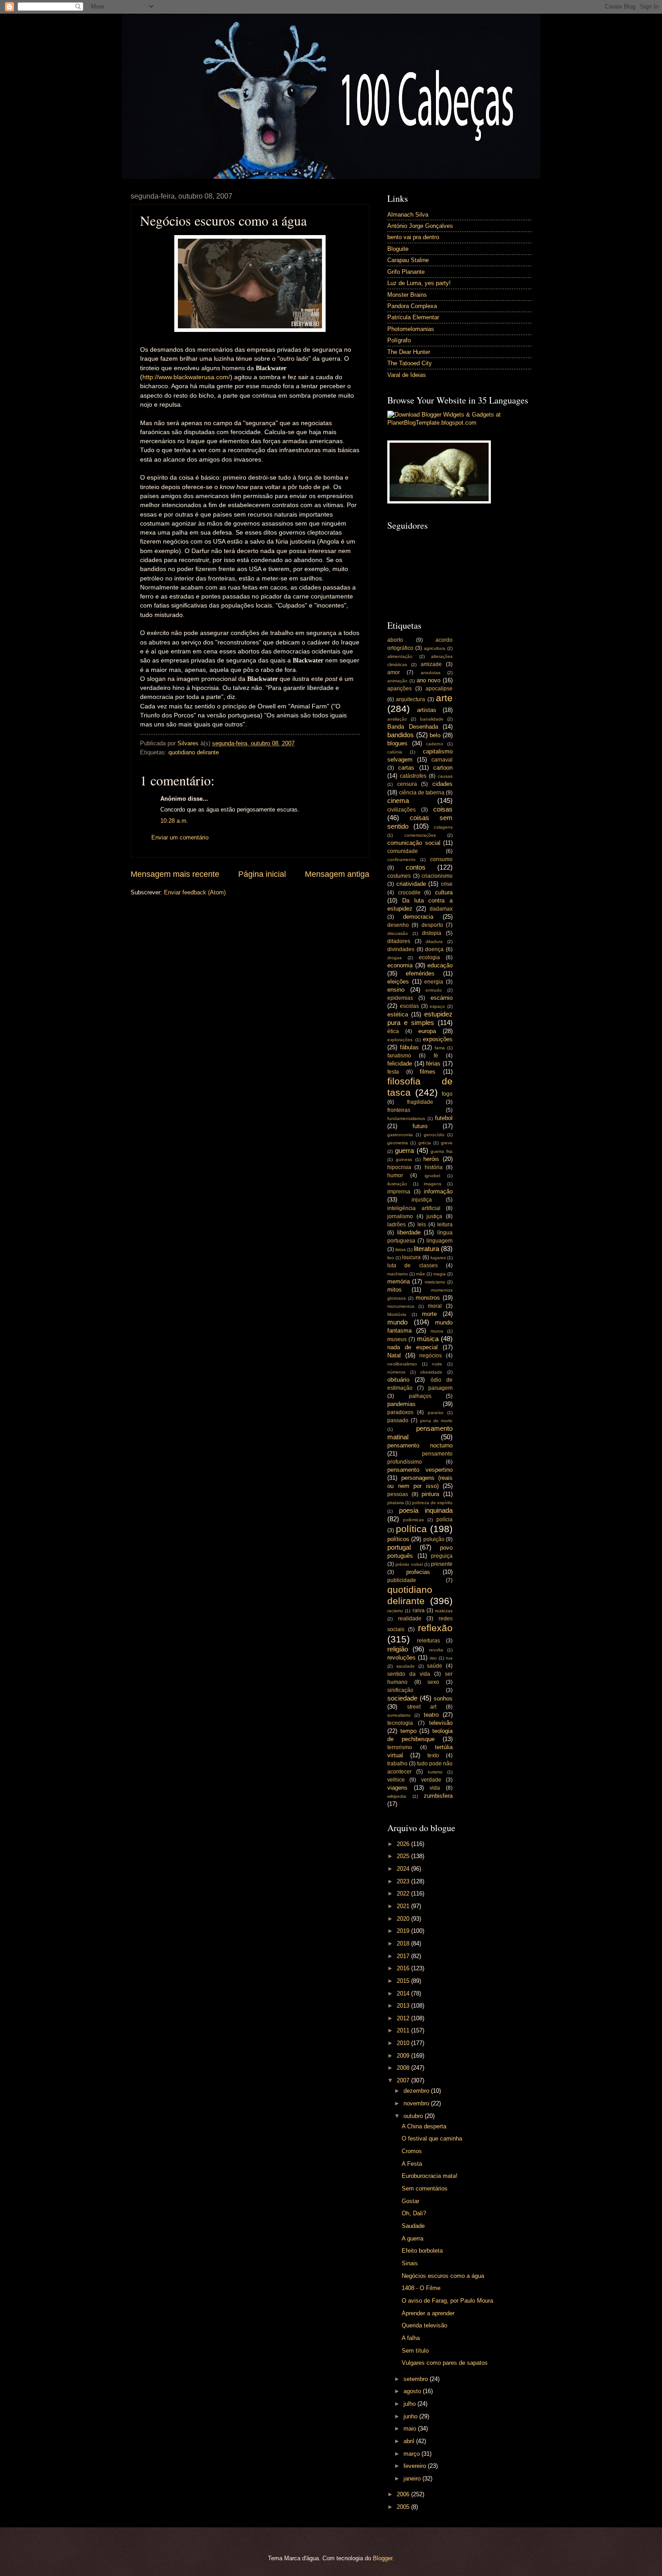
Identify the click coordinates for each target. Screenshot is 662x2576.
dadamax (441, 909)
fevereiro (416, 2466)
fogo (447, 1094)
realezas (444, 1611)
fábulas (409, 1047)
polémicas (413, 1520)
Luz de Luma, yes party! (419, 283)
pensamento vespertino (420, 1470)
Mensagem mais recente (175, 874)
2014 (404, 1993)
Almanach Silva (408, 215)
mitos (394, 1290)
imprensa (399, 1192)
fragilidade (420, 1102)
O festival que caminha (432, 2138)
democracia (418, 917)
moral (435, 1306)
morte (429, 1314)
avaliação (397, 719)
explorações (400, 1040)
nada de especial (413, 1347)
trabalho (397, 1764)
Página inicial (262, 874)
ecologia (429, 957)
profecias (418, 1572)
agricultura (435, 648)
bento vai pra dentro (413, 237)
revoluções (401, 1658)
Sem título (415, 2351)
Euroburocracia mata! (430, 2176)
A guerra (413, 2238)
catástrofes (413, 776)
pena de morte (437, 1421)
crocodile (409, 893)
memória (399, 1281)
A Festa (412, 2164)
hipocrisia (399, 1167)
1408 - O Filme (421, 2288)
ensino (396, 990)
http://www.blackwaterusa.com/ (186, 377)
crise (447, 884)
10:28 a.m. (174, 821)
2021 (404, 1906)
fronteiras (399, 1110)
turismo (435, 1772)
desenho (398, 925)
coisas (443, 809)
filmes (428, 1072)
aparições (399, 689)
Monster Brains (407, 295)
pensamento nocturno (420, 1445)
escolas (409, 1006)
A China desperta (424, 2126)
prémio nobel (409, 1564)
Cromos (412, 2151)
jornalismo (400, 1216)
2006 (404, 2494)
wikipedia (397, 1796)
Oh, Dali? (414, 2213)
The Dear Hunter (409, 352)
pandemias (401, 1404)
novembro (417, 2103)
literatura (426, 1249)
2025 (404, 1856)
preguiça (442, 1556)
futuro (420, 1126)
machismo (398, 1274)
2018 (404, 1943)
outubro (414, 2116)
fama (440, 1048)
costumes (399, 876)
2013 (404, 2006)
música (428, 1339)
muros (437, 1331)
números (396, 1372)
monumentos (401, 1306)
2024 (404, 1869)
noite (437, 1364)
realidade (410, 1619)
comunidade (403, 851)
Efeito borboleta (422, 2251)
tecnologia (400, 1723)
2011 (404, 2030)
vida (435, 1788)
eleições (398, 982)
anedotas (431, 673)
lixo (391, 1258)
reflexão (435, 1628)
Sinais (410, 2263)
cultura (444, 892)
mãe (421, 1274)
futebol (444, 1118)
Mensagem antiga (337, 874)
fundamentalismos (406, 1118)
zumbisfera (438, 1796)
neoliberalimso (402, 1364)
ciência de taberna (422, 793)
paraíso (436, 1413)
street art (422, 1707)
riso (433, 1658)
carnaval (442, 760)
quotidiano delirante (194, 752)
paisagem (440, 1388)
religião (398, 1649)
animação (397, 681)
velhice (396, 1780)
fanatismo (399, 1056)
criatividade (411, 884)
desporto (432, 925)
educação (440, 965)
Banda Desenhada (413, 727)
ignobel (432, 1176)
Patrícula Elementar (413, 317)
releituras (428, 1641)
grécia (425, 1143)
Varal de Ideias (407, 375)
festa (393, 1072)
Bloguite (398, 249)
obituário (398, 1380)
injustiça (422, 1200)
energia (434, 982)
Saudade (413, 2226)
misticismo (435, 1282)
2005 (404, 2507)
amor (394, 672)
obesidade (431, 1372)
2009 (404, 2056)
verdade (431, 1780)
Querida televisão (424, 2325)
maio (411, 2429)
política (411, 1529)
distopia (432, 933)
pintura (430, 1494)
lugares (438, 1258)
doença (434, 949)
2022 (404, 1893)
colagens (443, 827)
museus (397, 1339)
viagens (397, 1788)
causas (445, 776)
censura (407, 784)
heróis (431, 1159)
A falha (411, 2338)
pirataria (396, 1503)
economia (400, 965)
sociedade (402, 1698)
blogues (397, 743)
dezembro (417, 2091)
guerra (404, 1150)
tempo (408, 1731)
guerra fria (442, 1151)
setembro (417, 2379)
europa (427, 1031)
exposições (438, 1039)
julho (410, 2404)
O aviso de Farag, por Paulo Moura (447, 2301)
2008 (404, 2068)
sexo (433, 1682)
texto (433, 1755)
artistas (427, 710)
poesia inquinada (426, 1510)
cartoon (443, 768)
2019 (404, 1931)
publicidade (402, 1580)
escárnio (442, 998)
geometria (398, 1143)
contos (416, 867)
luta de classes (413, 1265)
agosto (413, 2391)
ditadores (399, 941)
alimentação (400, 656)
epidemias (400, 998)
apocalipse (439, 689)
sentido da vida (409, 1674)
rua (449, 1658)
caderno (435, 744)
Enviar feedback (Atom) (195, 892)
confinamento (401, 859)
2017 (404, 1956)
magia (440, 1274)
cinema (398, 800)
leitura (445, 1225)
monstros (428, 1298)
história (434, 1167)
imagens (433, 1184)
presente (442, 1564)
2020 (404, 1919)
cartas (406, 768)
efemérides (420, 973)
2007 (404, 2080)
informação (438, 1191)
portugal (399, 1547)
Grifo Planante (406, 272)
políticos (398, 1539)
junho (411, 2416)
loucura (411, 1257)
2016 (404, 1968)
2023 (404, 1881)
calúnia (395, 752)
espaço (437, 1006)
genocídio (434, 1135)
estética (398, 1014)
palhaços (420, 1396)
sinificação (400, 1690)
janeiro (413, 2478)
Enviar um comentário (180, 837)
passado (398, 1420)
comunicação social (414, 843)
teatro (431, 1715)
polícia (444, 1519)
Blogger (383, 2558)
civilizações (401, 810)
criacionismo (437, 876)
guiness (404, 1159)
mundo (397, 1322)
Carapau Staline (408, 260)
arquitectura (410, 699)
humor (395, 1175)
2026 (404, 1844)
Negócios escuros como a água (443, 2276)
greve (447, 1143)
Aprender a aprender (428, 2313)
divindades (401, 949)
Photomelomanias (411, 329)
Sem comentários (425, 2188)
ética (393, 1031)
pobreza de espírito (432, 1503)
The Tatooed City (410, 363)
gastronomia (400, 1135)
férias (433, 1064)
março (413, 2454)
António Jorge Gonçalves (420, 226)
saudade (406, 1666)
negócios (431, 1356)
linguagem (440, 1241)
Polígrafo (399, 340)
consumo (441, 859)
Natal (394, 1355)
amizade (431, 664)
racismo (395, 1611)
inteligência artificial (414, 1208)
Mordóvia (397, 1314)
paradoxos (400, 1412)
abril (410, 2441)
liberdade (409, 1232)
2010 (404, 2043)
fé (436, 1056)
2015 (404, 1981)
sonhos (443, 1698)
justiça (434, 1216)
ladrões (397, 1225)
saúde (435, 1666)
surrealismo (399, 1715)
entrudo (434, 990)
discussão (398, 933)
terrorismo (400, 1747)
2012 (404, 2018)
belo (435, 735)
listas (401, 1249)
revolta (436, 1650)
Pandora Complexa (412, 306)
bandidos (401, 735)
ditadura (434, 941)
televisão (441, 1723)
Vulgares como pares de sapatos (445, 2363)
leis (422, 1225)
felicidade (400, 1064)
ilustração (397, 1184)
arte (444, 698)
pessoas (398, 1494)
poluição (434, 1539)
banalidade (432, 719)
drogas (394, 958)
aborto (395, 640)
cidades (442, 784)
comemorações (420, 835)
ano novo (429, 680)
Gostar (410, 2201)
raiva (419, 1610)
